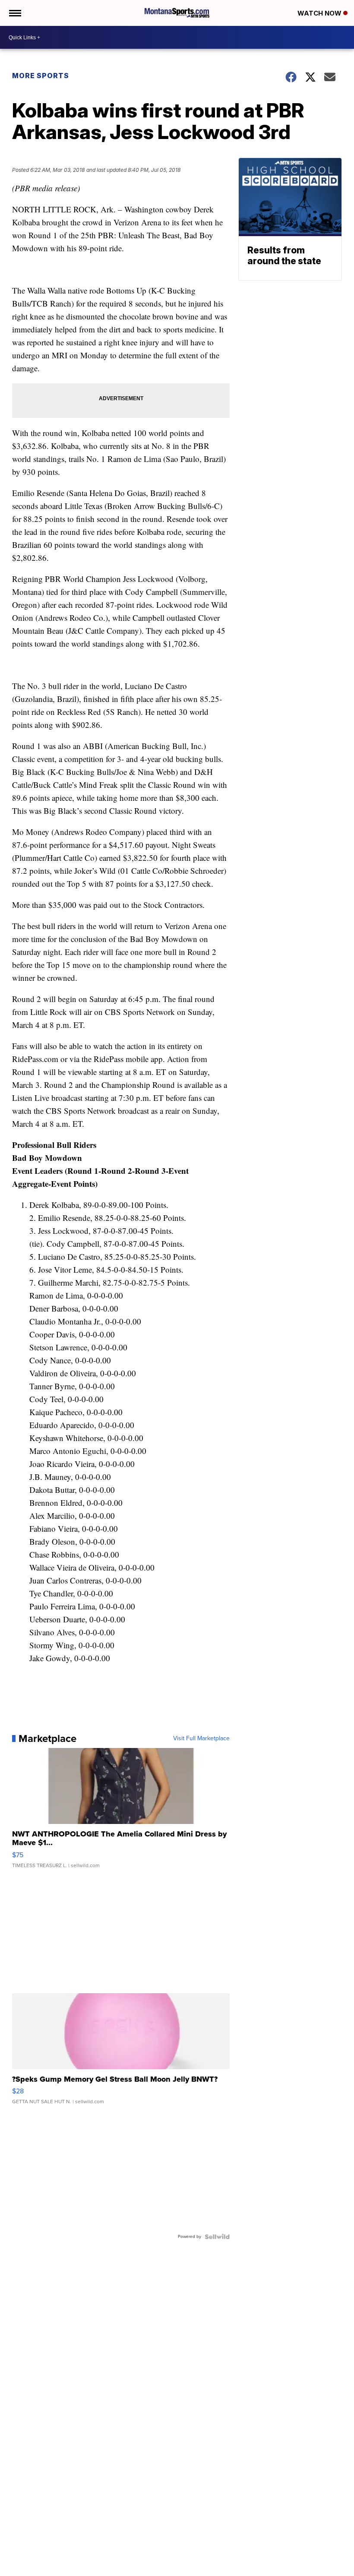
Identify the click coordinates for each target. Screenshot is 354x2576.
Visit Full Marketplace (201, 1738)
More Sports (41, 76)
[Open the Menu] (14, 13)
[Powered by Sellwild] (217, 2237)
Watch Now (320, 13)
